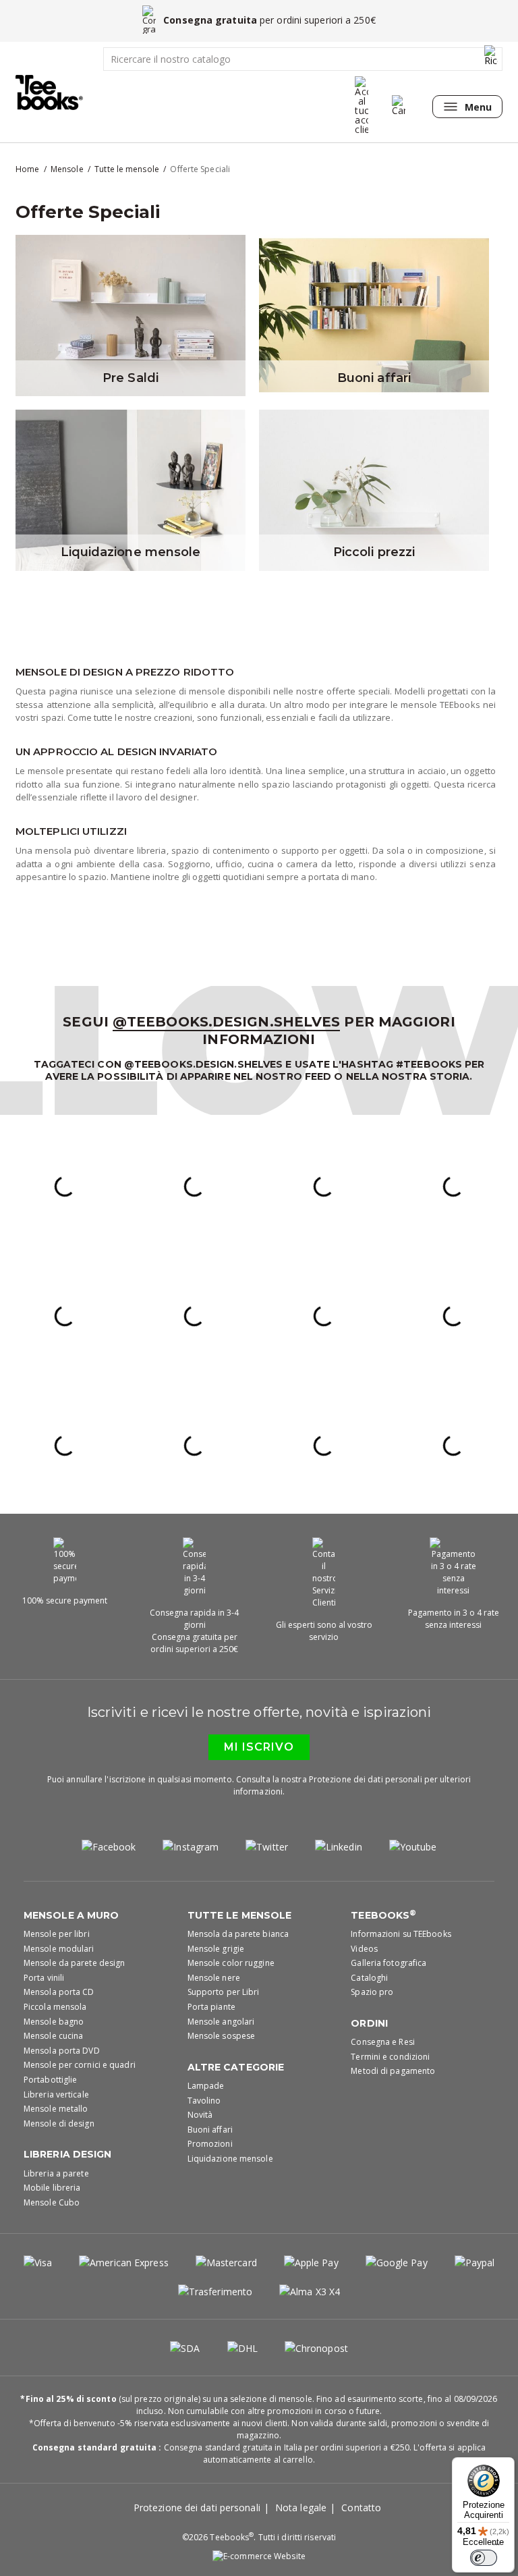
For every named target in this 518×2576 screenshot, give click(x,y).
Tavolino (204, 2101)
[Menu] (496, 2548)
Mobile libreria (52, 2188)
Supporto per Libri (224, 1992)
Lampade (206, 2086)
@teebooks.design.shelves (226, 1022)
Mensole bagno (54, 2022)
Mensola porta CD (59, 1992)
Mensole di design (59, 2123)
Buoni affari (374, 378)
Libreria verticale (56, 2094)
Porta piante (211, 2007)
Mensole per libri (57, 1934)
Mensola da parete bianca (238, 1934)
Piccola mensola (55, 2007)
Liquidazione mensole (131, 552)
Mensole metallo (56, 2109)
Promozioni (210, 2144)
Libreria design (68, 2154)
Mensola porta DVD (62, 2051)
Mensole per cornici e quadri (80, 2065)
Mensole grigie (216, 1949)
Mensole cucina (53, 2036)
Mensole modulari (59, 1949)
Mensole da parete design (74, 1963)
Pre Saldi (131, 378)
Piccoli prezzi (374, 552)
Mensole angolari (221, 2022)
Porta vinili (44, 1978)
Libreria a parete (56, 2173)
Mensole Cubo (52, 2202)
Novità (200, 2115)
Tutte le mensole (240, 1915)
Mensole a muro (71, 1915)
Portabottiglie (50, 2080)
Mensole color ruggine (231, 1963)
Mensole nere (214, 1978)
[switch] (484, 2558)
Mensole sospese (222, 2036)
